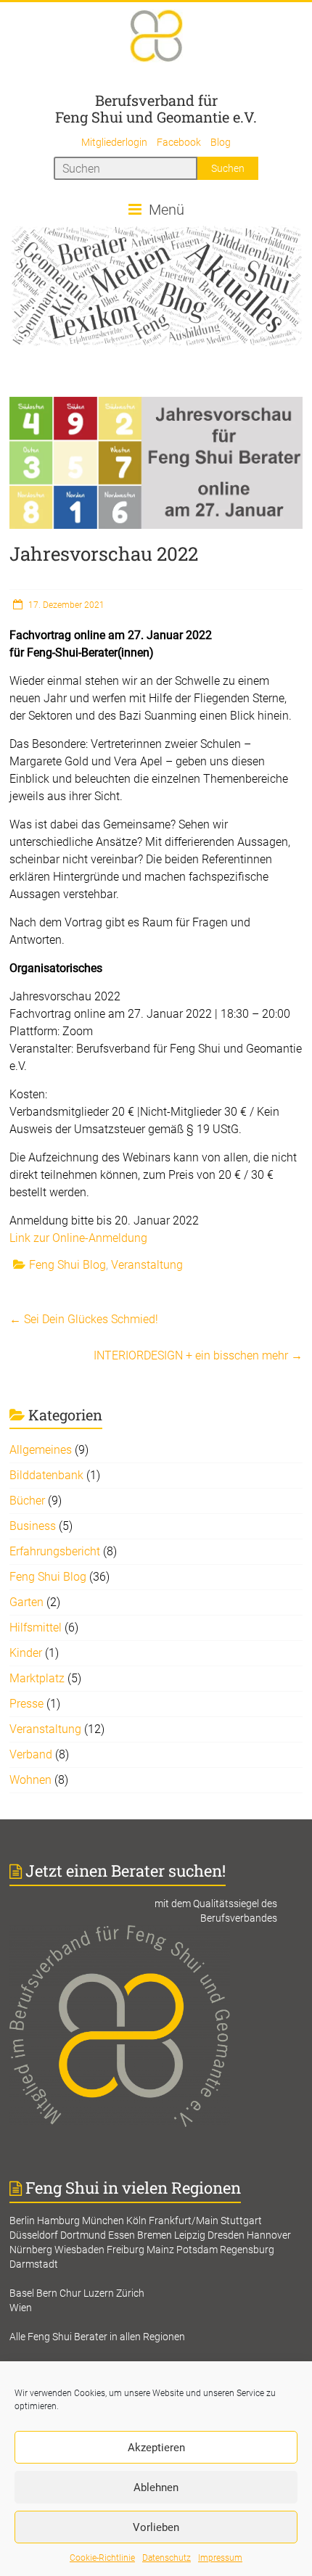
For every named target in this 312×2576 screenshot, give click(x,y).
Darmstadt (34, 2264)
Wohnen (30, 1780)
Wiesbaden (79, 2250)
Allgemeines (41, 1450)
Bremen (155, 2235)
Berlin (22, 2221)
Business (33, 1526)
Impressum (220, 2558)
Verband (31, 1754)
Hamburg (58, 2221)
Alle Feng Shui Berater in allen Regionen (97, 2337)
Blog (221, 142)
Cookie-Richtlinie (102, 2558)
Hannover (269, 2235)
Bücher (27, 1501)
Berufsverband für (156, 100)
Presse (26, 1704)
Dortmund (83, 2235)
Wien (21, 2308)
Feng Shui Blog (67, 1265)
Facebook (179, 142)
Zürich (130, 2293)
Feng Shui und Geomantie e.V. (156, 117)
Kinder (26, 1653)
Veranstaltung (147, 1265)
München (103, 2221)
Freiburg (126, 2250)
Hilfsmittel (36, 1628)
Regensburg (247, 2250)
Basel (22, 2293)
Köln (136, 2221)
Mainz (160, 2250)
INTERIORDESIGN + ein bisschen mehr (198, 1355)
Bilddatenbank (46, 1475)
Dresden (226, 2235)
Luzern (99, 2293)
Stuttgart (241, 2221)
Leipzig (190, 2235)
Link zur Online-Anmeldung (78, 1238)
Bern (47, 2293)
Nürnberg (31, 2250)
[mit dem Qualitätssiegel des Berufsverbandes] (156, 1933)
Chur (70, 2293)
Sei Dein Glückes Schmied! (84, 1319)
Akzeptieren (156, 2448)
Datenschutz (167, 2558)
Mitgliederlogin (114, 142)
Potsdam (197, 2250)
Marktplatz (37, 1678)
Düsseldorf (34, 2235)
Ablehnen (156, 2487)
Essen (122, 2235)
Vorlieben (156, 2527)
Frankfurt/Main (184, 2221)
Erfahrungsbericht (55, 1551)
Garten (26, 1602)
